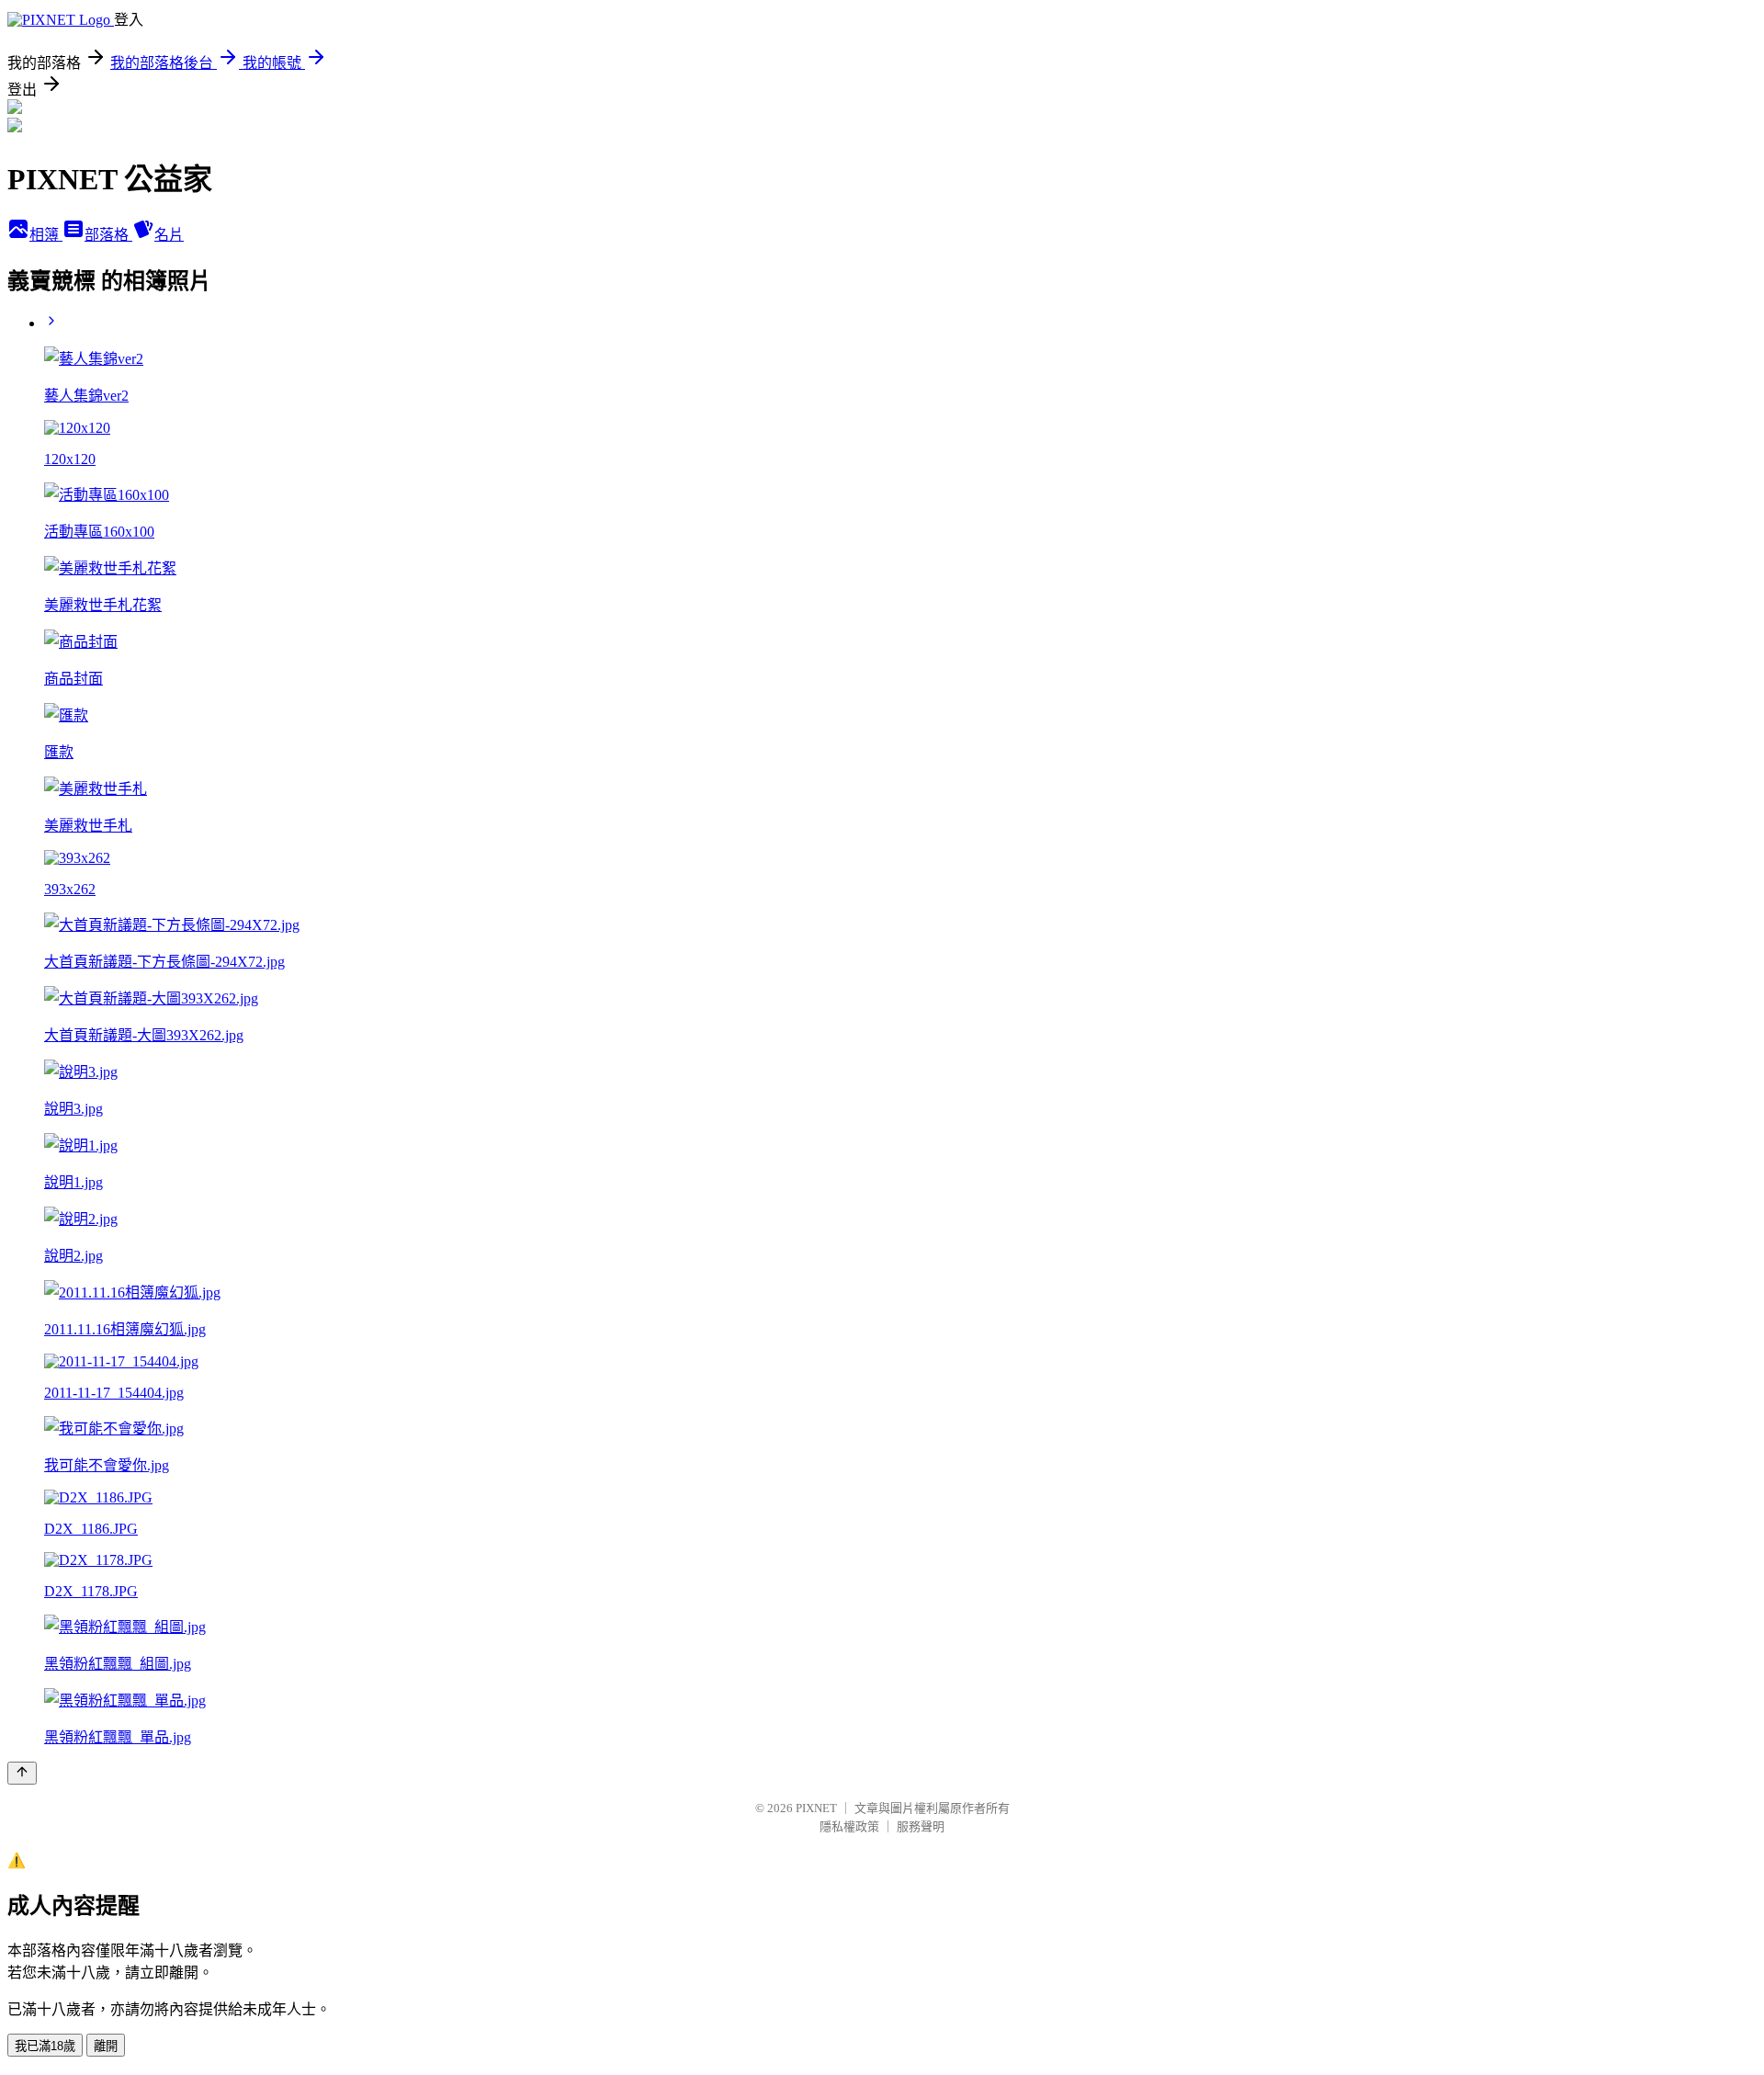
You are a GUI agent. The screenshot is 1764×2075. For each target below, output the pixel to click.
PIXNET (816, 1808)
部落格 (108, 235)
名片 (169, 235)
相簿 (46, 235)
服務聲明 (921, 1826)
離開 (106, 2046)
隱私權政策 (849, 1826)
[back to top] (22, 1773)
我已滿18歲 (45, 2046)
